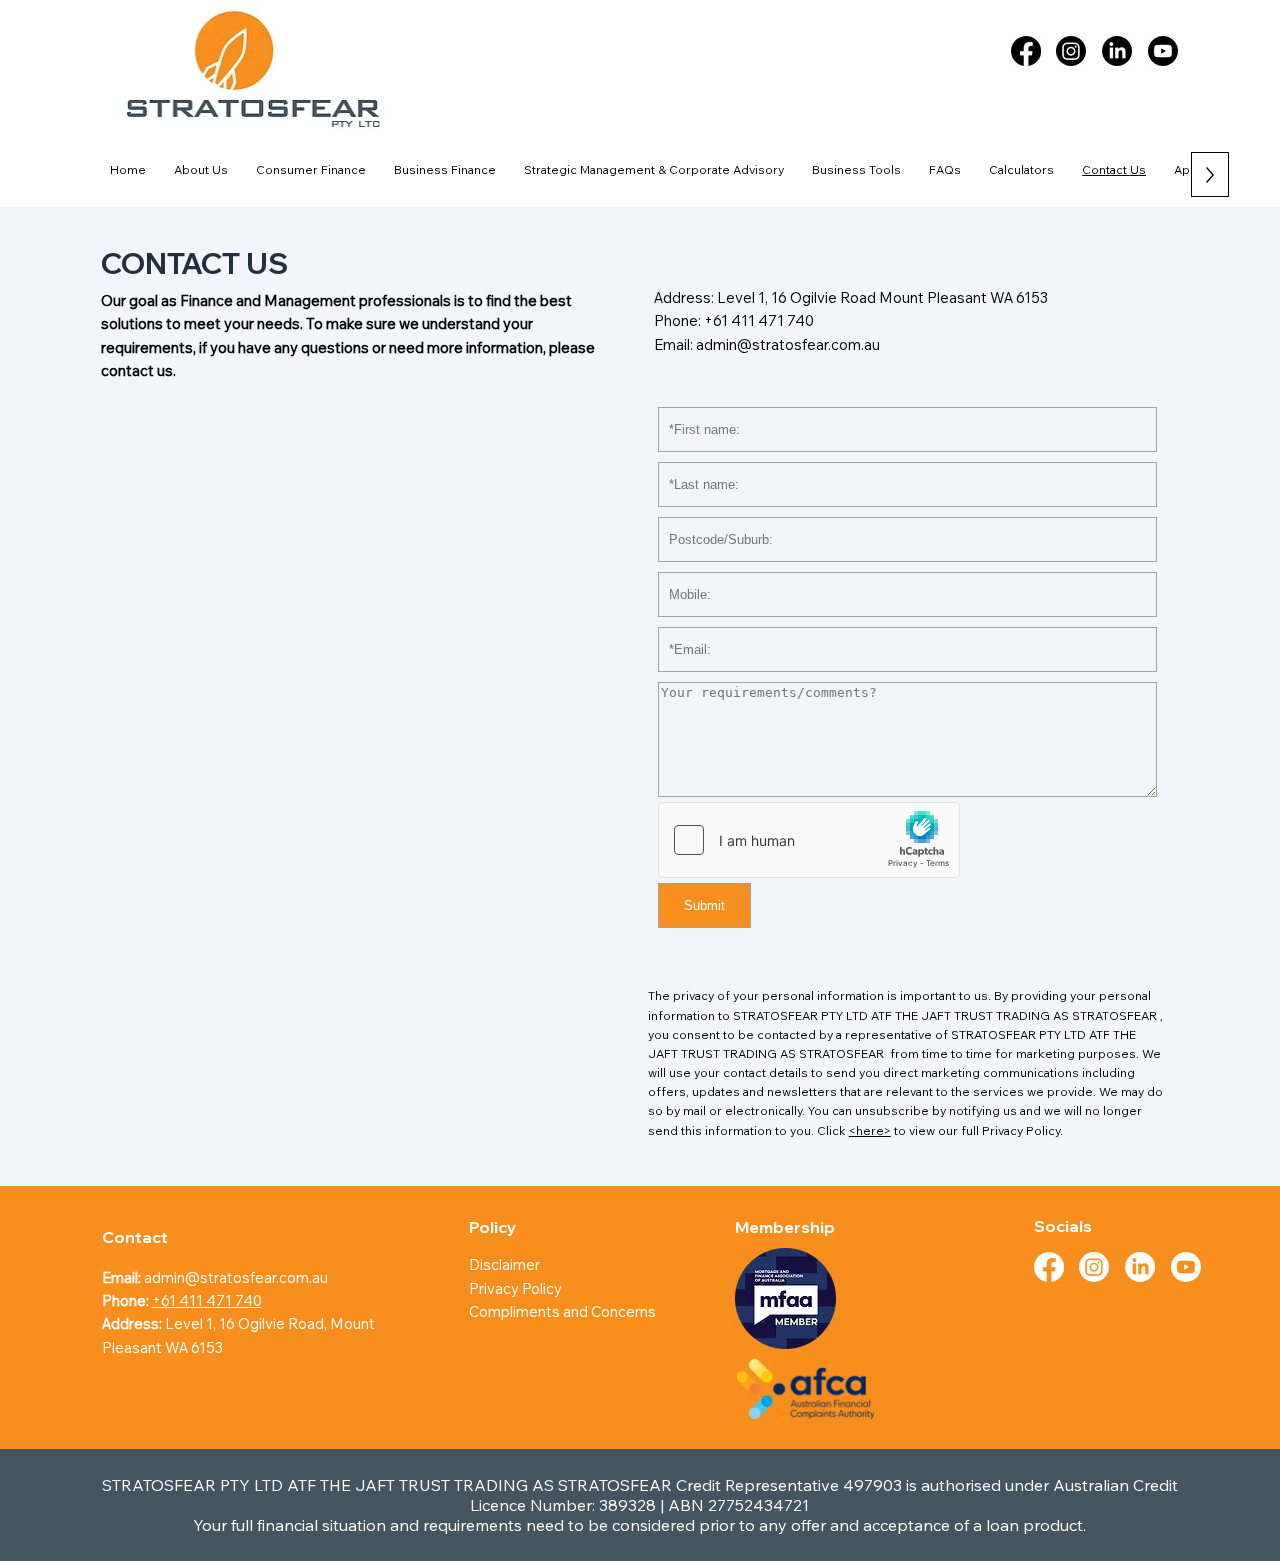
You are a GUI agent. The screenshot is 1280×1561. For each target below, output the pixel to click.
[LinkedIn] (1117, 51)
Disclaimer (504, 1264)
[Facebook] (1026, 51)
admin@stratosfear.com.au (788, 344)
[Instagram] (1071, 51)
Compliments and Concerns (562, 1311)
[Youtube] (1163, 51)
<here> (870, 1130)
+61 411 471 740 (759, 320)
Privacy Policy (517, 1288)
